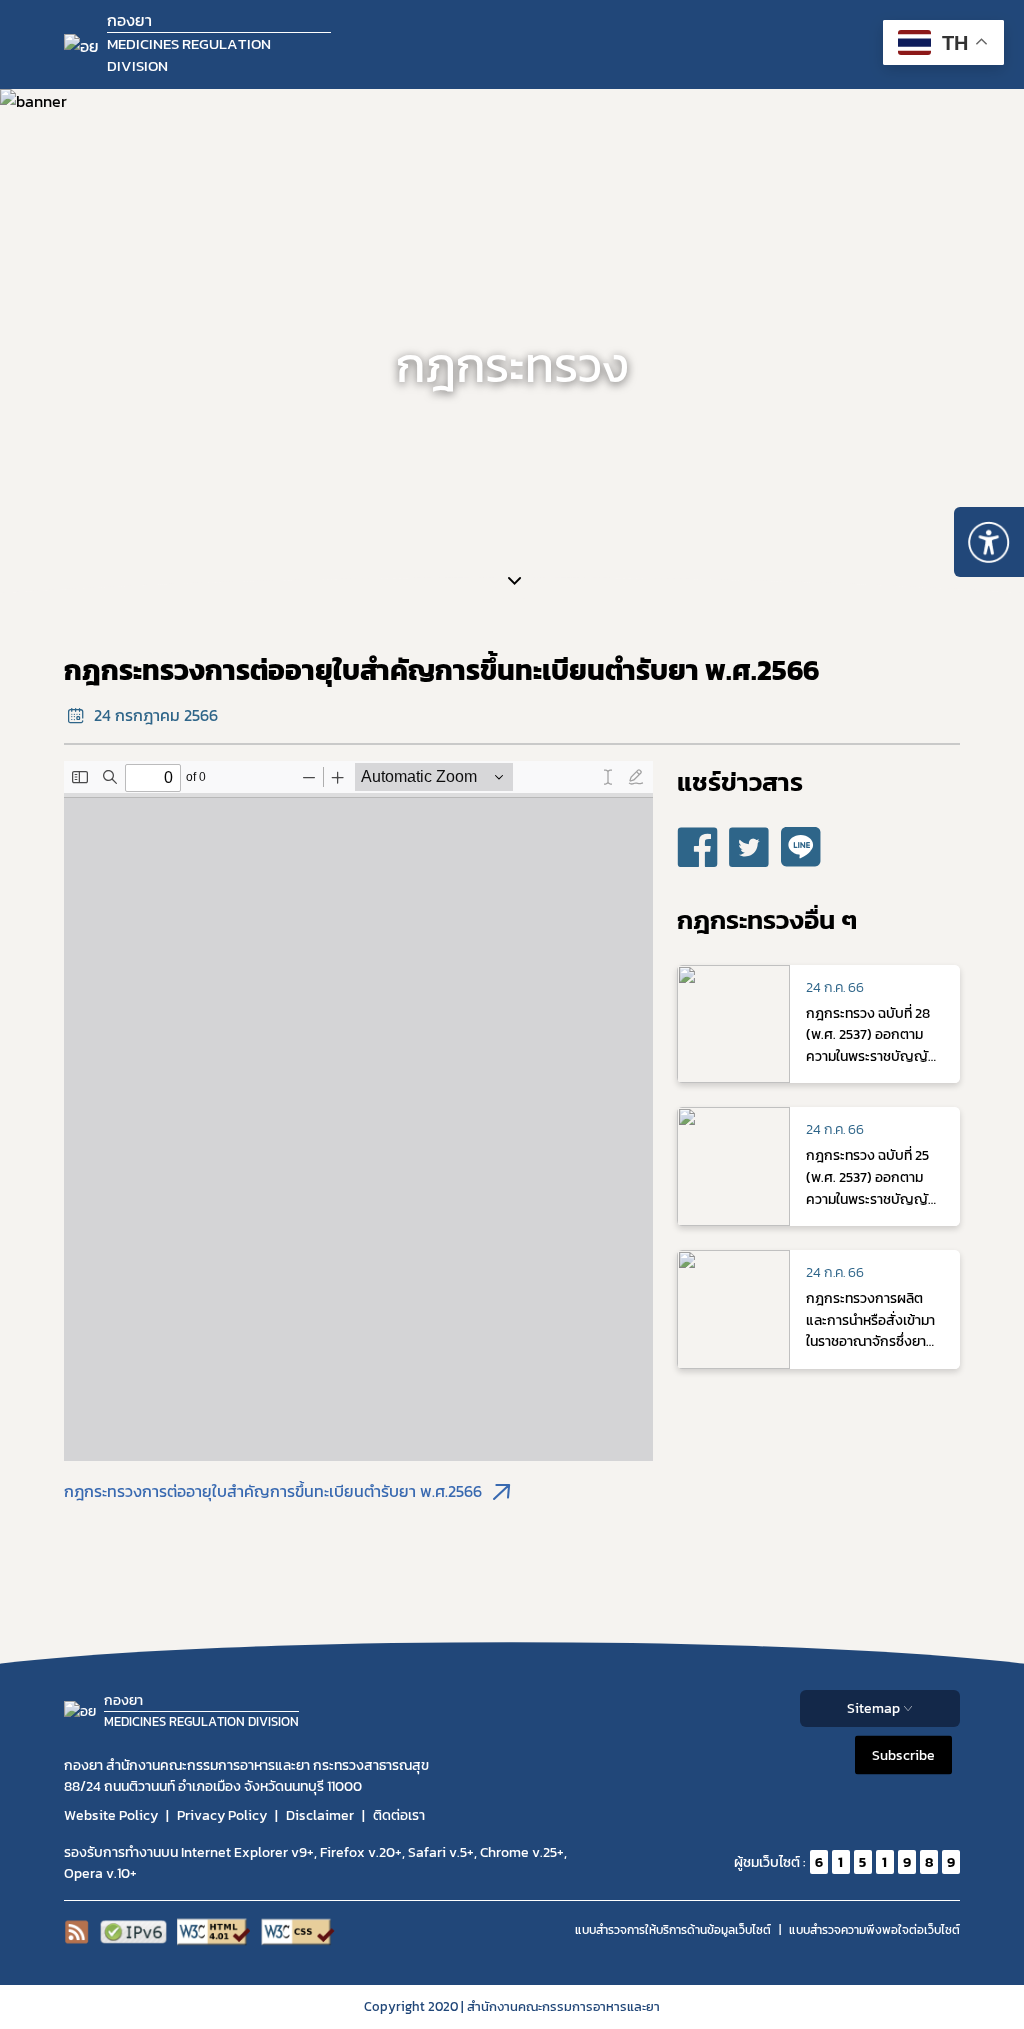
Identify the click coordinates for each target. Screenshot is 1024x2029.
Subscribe (903, 1755)
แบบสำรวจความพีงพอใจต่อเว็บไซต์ (874, 1930)
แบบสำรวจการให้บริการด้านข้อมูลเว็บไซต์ (673, 1930)
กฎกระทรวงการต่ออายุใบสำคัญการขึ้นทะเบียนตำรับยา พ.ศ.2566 (273, 1491)
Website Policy (111, 1815)
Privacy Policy (222, 1815)
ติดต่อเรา (399, 1815)
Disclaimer (320, 1815)
